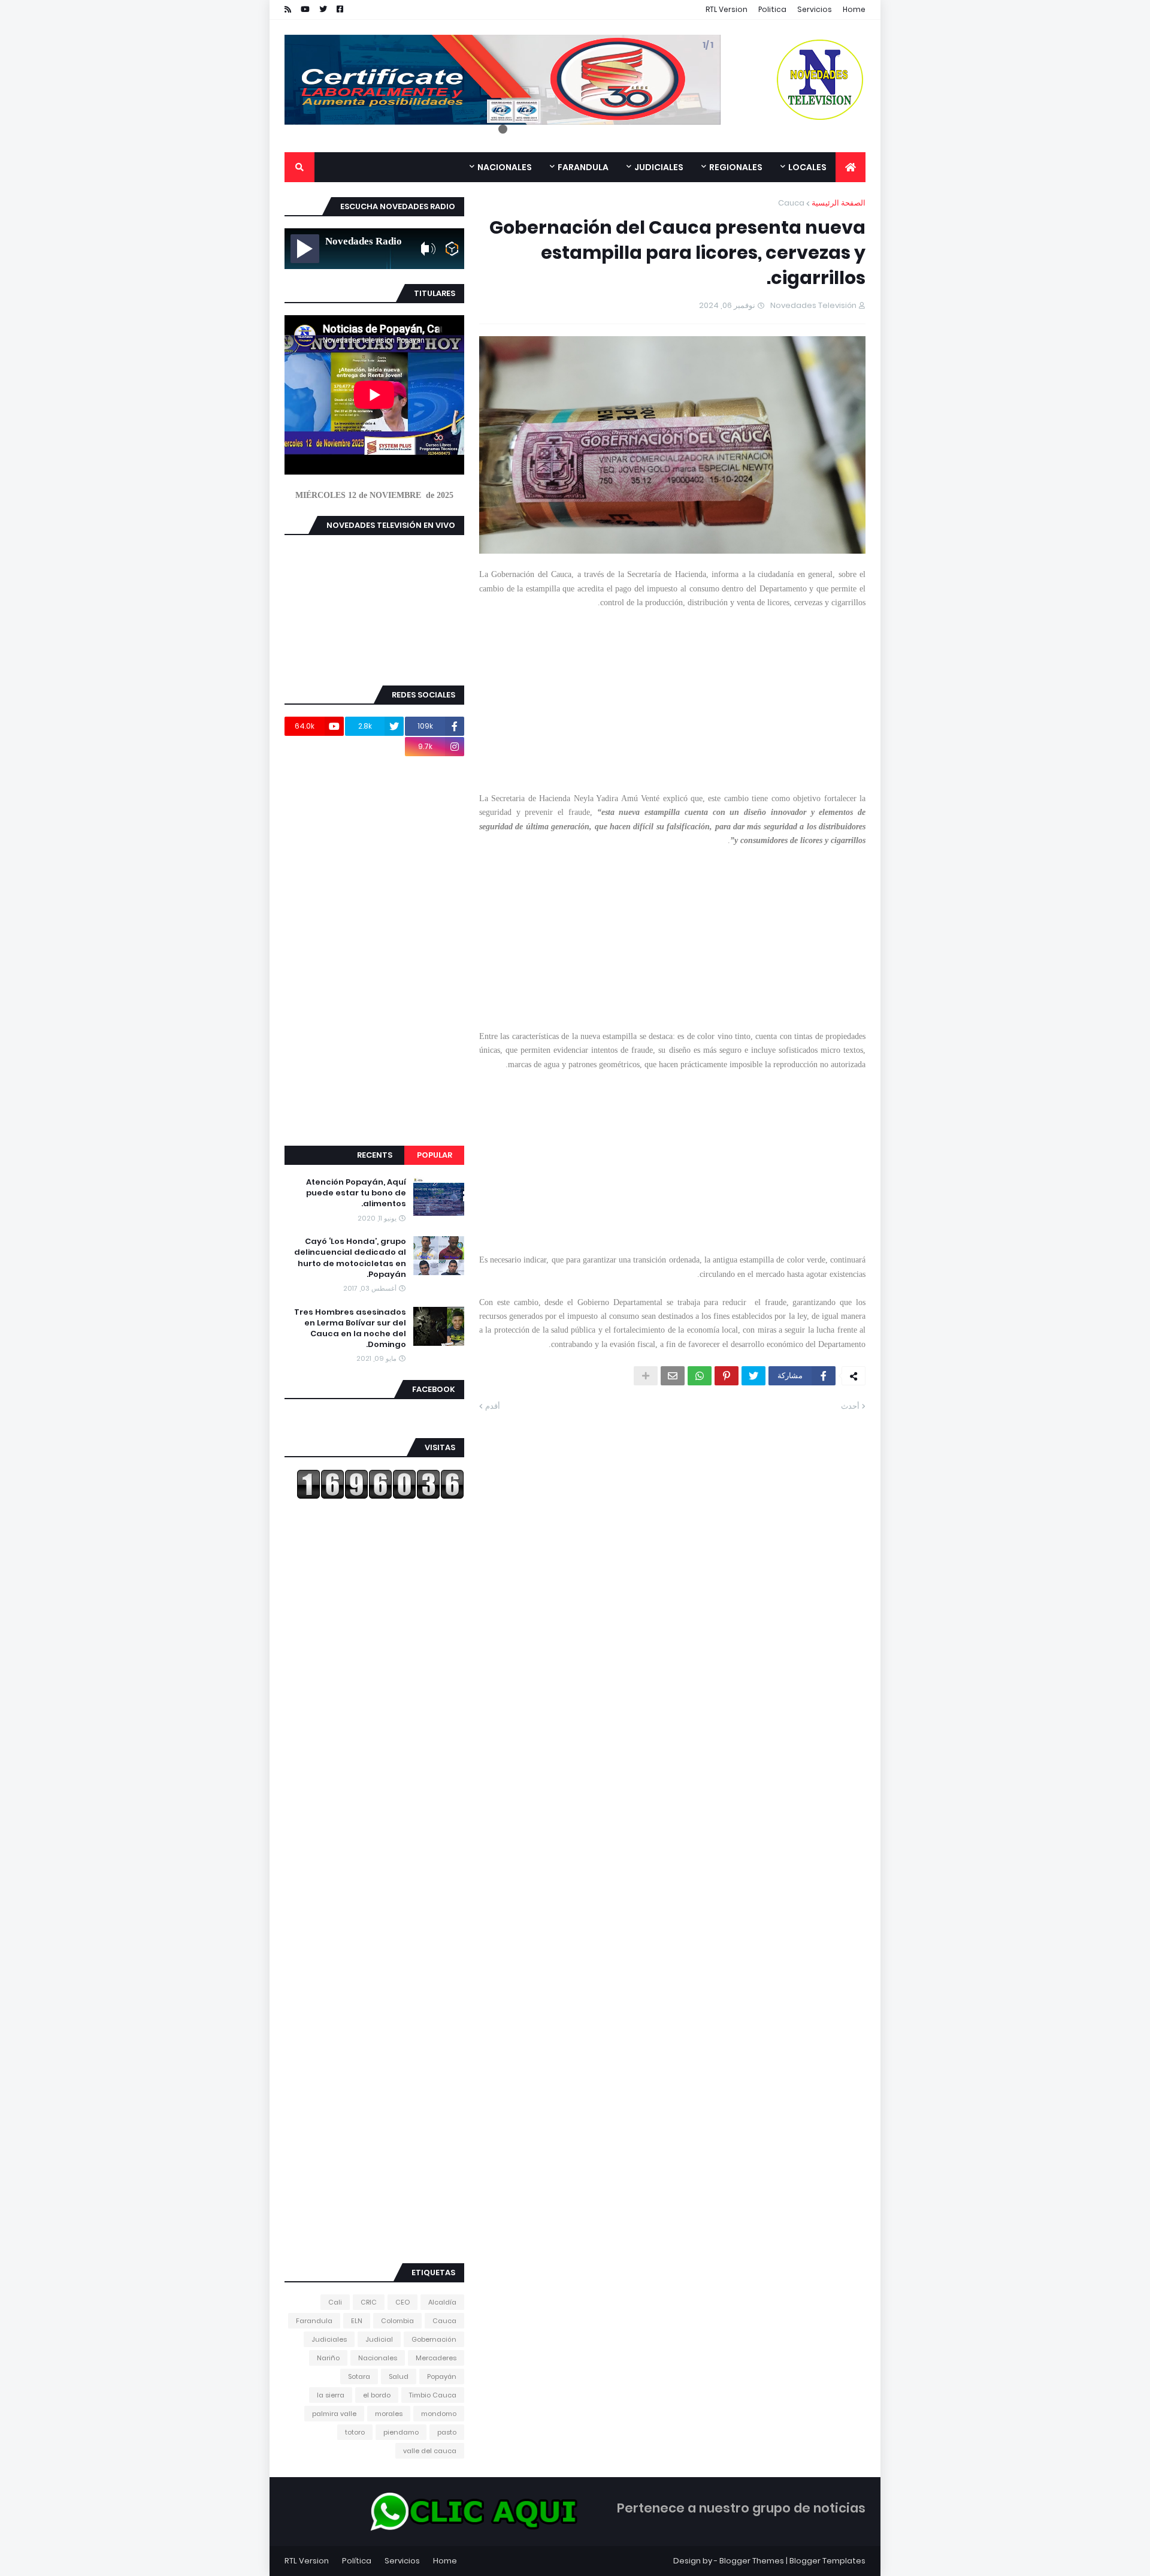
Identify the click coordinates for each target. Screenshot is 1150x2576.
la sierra (331, 2395)
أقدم (493, 1406)
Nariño (328, 2358)
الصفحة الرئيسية (839, 203)
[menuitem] (851, 167)
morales (389, 2414)
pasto (447, 2432)
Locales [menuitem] (807, 167)
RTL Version (727, 9)
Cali (335, 2302)
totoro (355, 2432)
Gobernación (434, 2339)
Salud (399, 2376)
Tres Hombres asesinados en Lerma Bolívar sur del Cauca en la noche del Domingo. (350, 1329)
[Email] (673, 1376)
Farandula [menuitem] (583, 167)
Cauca (791, 203)
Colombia (397, 2321)
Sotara (359, 2376)
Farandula (314, 2321)
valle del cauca (430, 2451)
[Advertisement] (672, 693)
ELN (357, 2321)
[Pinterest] (727, 1376)
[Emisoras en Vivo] (452, 249)
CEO (402, 2302)
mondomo (439, 2414)
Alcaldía (442, 2302)
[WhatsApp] (700, 1376)
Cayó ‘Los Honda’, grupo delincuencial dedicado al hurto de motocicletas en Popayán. (350, 1258)
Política (357, 2561)
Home (854, 9)
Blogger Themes (752, 2561)
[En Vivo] (305, 249)
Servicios (815, 9)
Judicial (379, 2339)
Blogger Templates (827, 2561)
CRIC (369, 2302)
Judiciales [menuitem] (659, 167)
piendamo (401, 2432)
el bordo (377, 2395)
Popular (435, 1155)
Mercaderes (436, 2358)
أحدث (850, 1406)
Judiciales (329, 2339)
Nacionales (378, 2358)
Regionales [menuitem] (736, 167)
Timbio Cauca (433, 2395)
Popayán (442, 2376)
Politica (772, 9)
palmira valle (334, 2414)
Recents (375, 1155)
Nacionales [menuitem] (505, 167)
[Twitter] (753, 1376)
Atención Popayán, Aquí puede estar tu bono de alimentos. (356, 1193)
